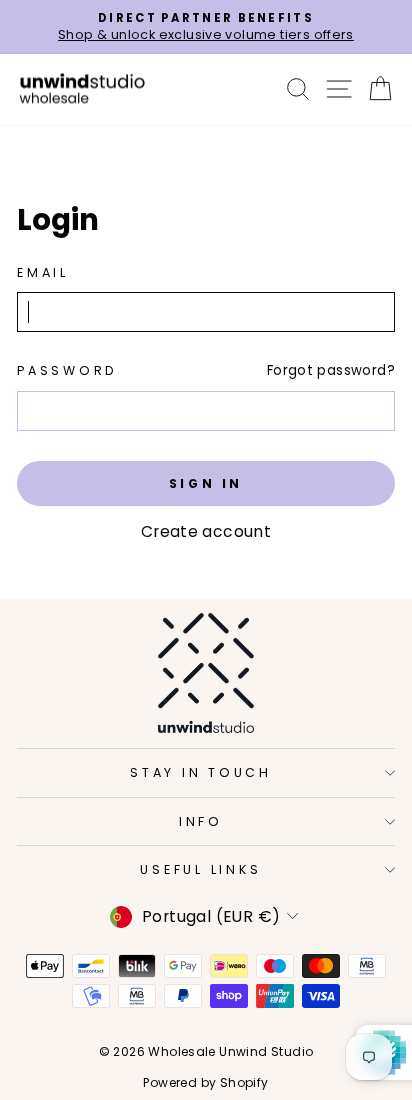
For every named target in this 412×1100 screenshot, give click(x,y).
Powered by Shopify (205, 1082)
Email (43, 272)
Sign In (206, 483)
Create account (206, 531)
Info (201, 821)
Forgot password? (331, 370)
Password (67, 370)
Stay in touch (201, 772)
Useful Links (200, 869)
